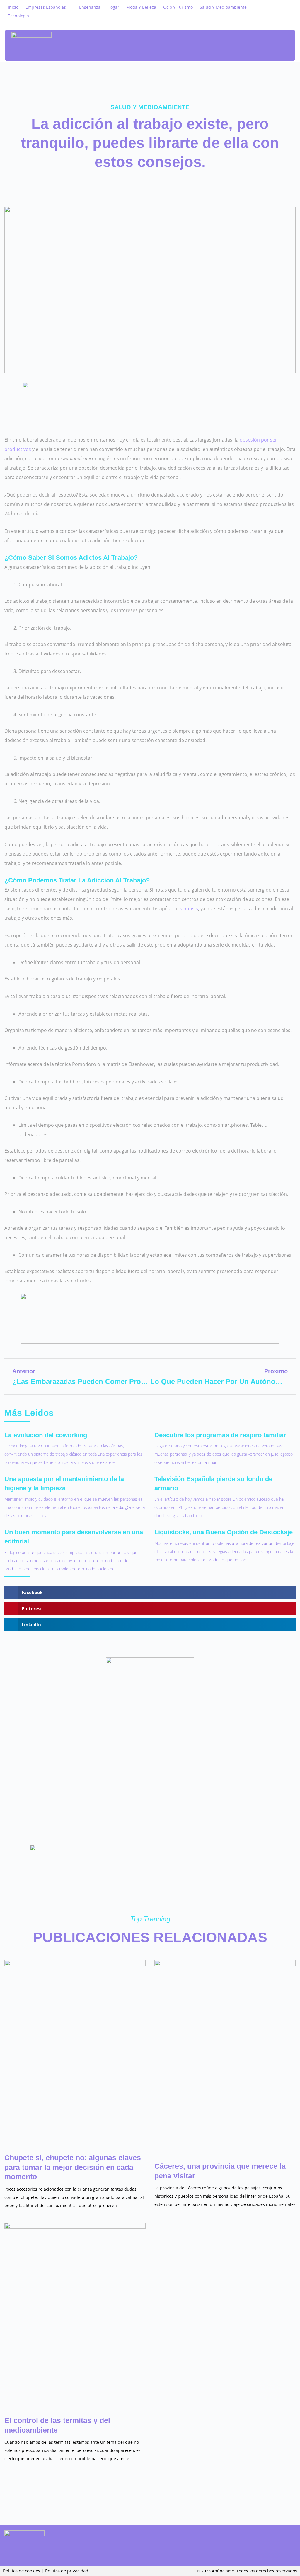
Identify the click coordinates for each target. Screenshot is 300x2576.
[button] (284, 46)
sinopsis (189, 909)
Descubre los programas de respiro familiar (220, 1435)
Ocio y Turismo (178, 7)
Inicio (13, 7)
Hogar (113, 7)
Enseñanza (90, 7)
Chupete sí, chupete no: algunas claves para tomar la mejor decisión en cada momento (73, 2167)
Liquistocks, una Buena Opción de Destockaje (224, 1532)
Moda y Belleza (141, 7)
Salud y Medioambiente (223, 7)
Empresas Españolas (46, 7)
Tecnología (18, 16)
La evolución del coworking (46, 1435)
